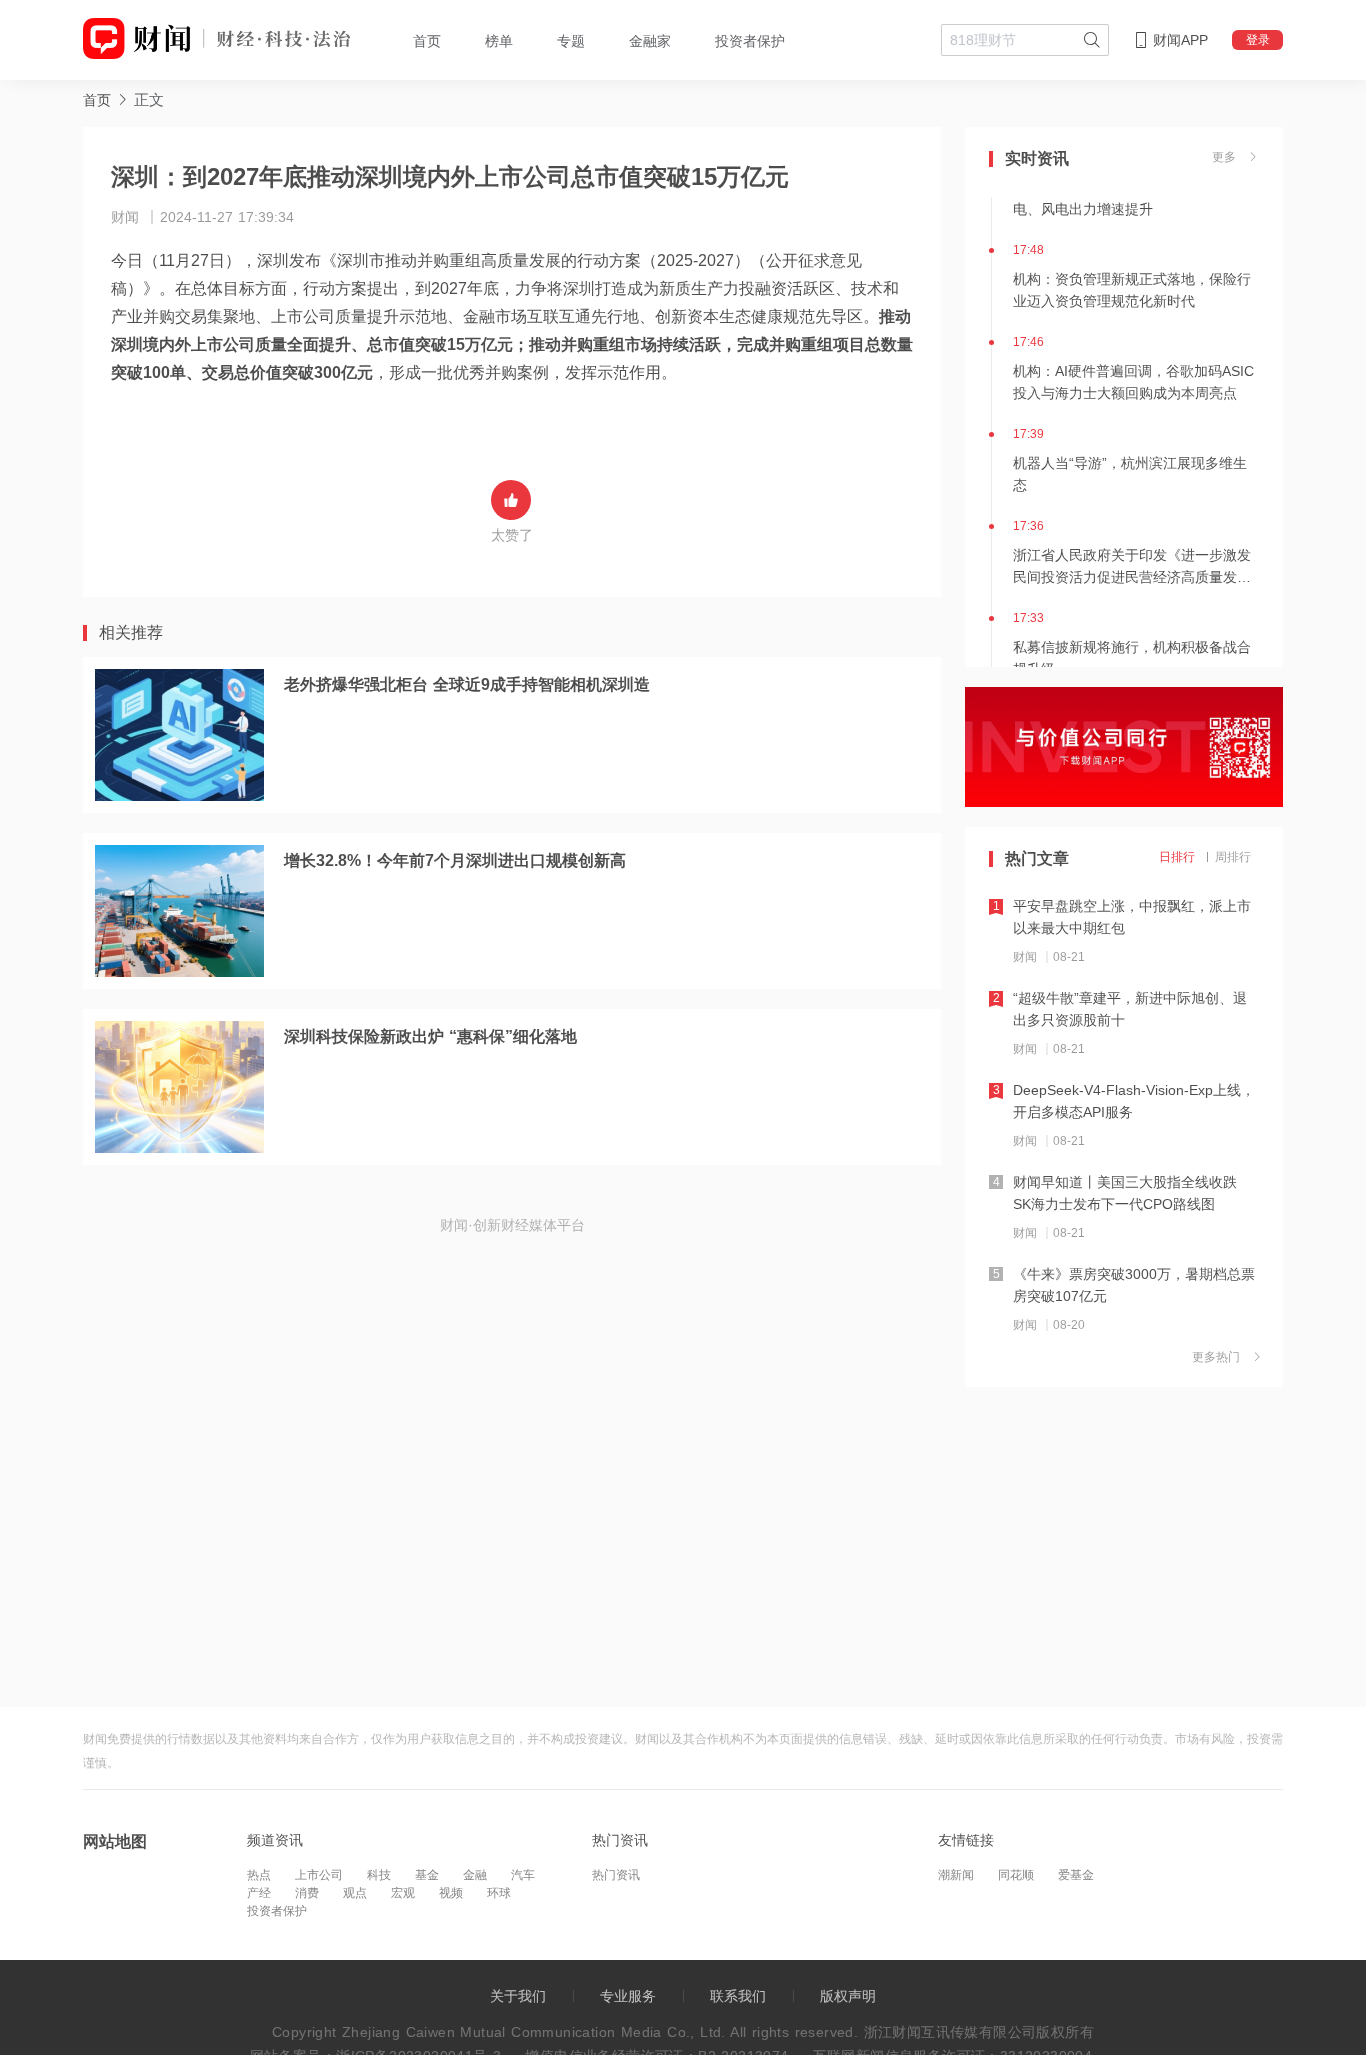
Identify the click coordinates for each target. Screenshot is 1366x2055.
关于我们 (518, 1996)
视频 (451, 1893)
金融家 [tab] (650, 41)
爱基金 (1076, 1875)
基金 (427, 1875)
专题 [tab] (571, 41)
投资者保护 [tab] (750, 41)
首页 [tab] (427, 41)
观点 (355, 1893)
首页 (97, 100)
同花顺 (1016, 1875)
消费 (307, 1893)
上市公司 (319, 1875)
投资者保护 (277, 1911)
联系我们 (738, 1996)
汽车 (523, 1875)
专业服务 (628, 1996)
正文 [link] (149, 99)
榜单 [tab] (499, 41)
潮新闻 (956, 1875)
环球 (499, 1893)
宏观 (403, 1893)
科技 (379, 1875)
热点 (259, 1875)
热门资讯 (616, 1875)
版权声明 (848, 1996)
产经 (259, 1893)
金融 (475, 1875)
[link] (97, 99)
